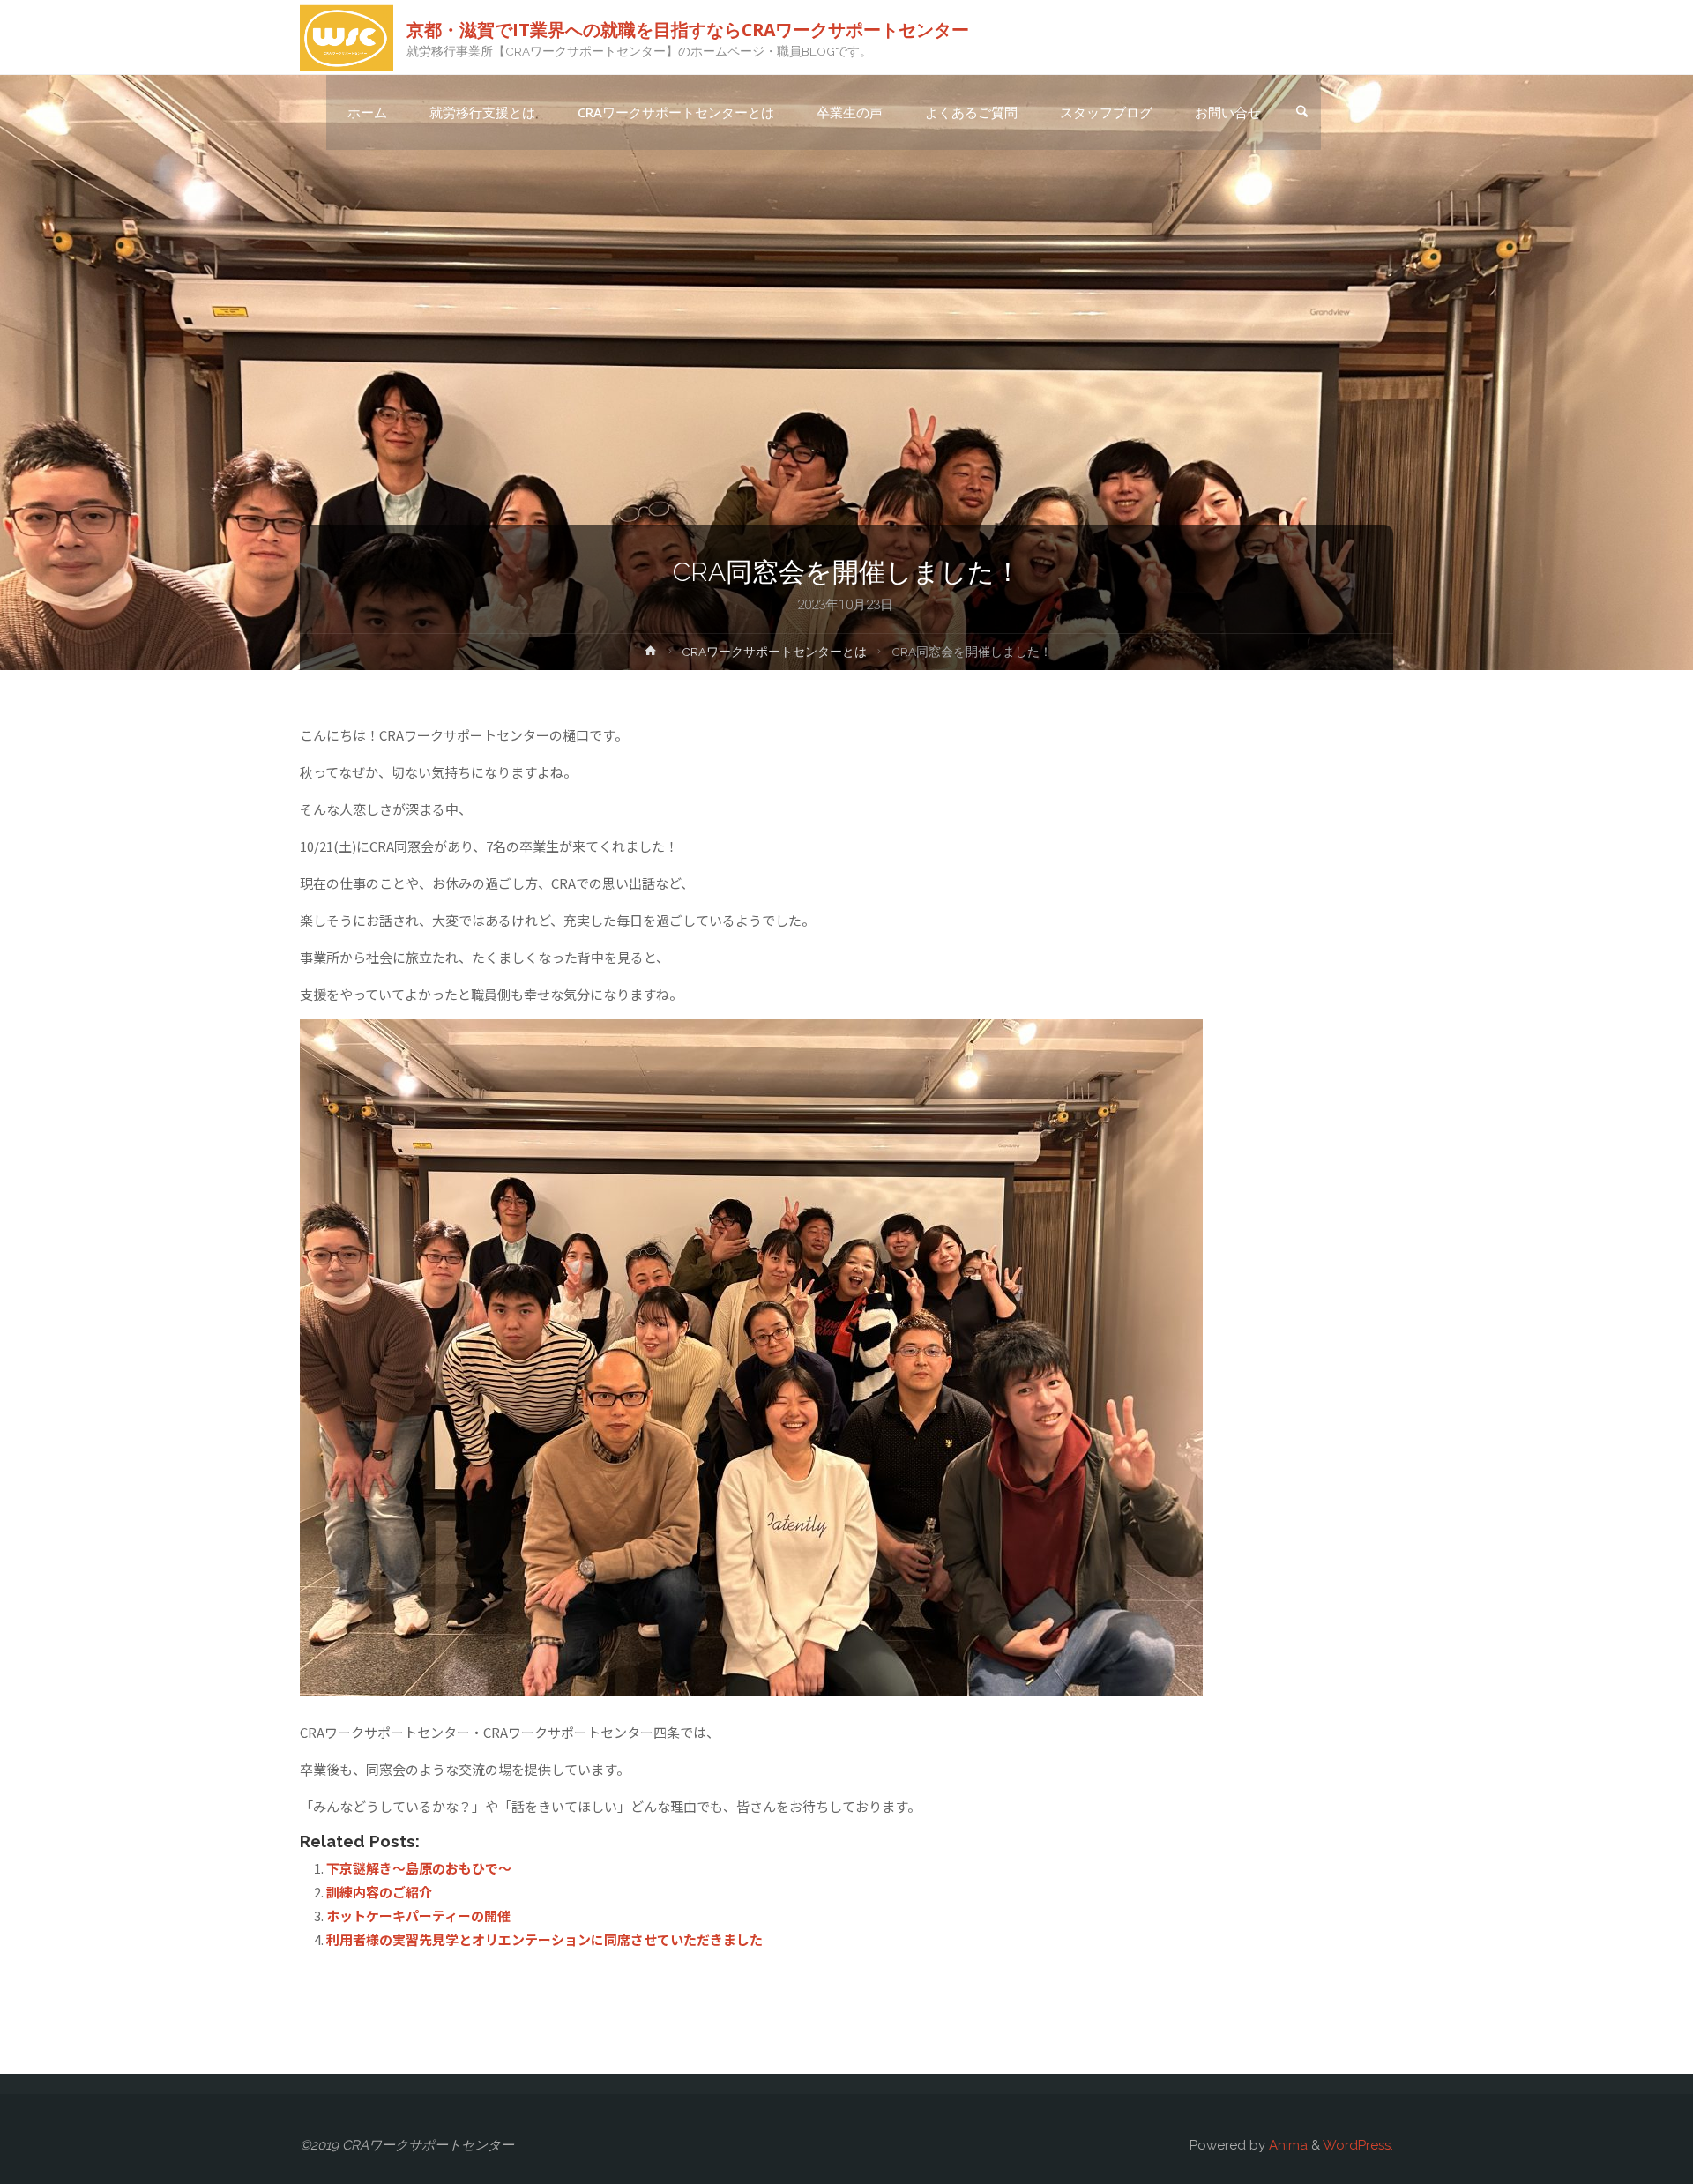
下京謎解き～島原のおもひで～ (419, 1868)
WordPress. (1358, 2145)
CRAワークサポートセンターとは (774, 652)
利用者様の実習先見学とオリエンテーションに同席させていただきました (544, 1939)
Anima (1287, 2145)
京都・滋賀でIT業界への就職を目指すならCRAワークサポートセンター (688, 29)
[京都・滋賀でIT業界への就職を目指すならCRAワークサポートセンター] (347, 37)
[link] (1301, 113)
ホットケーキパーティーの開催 (418, 1916)
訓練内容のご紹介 (379, 1892)
